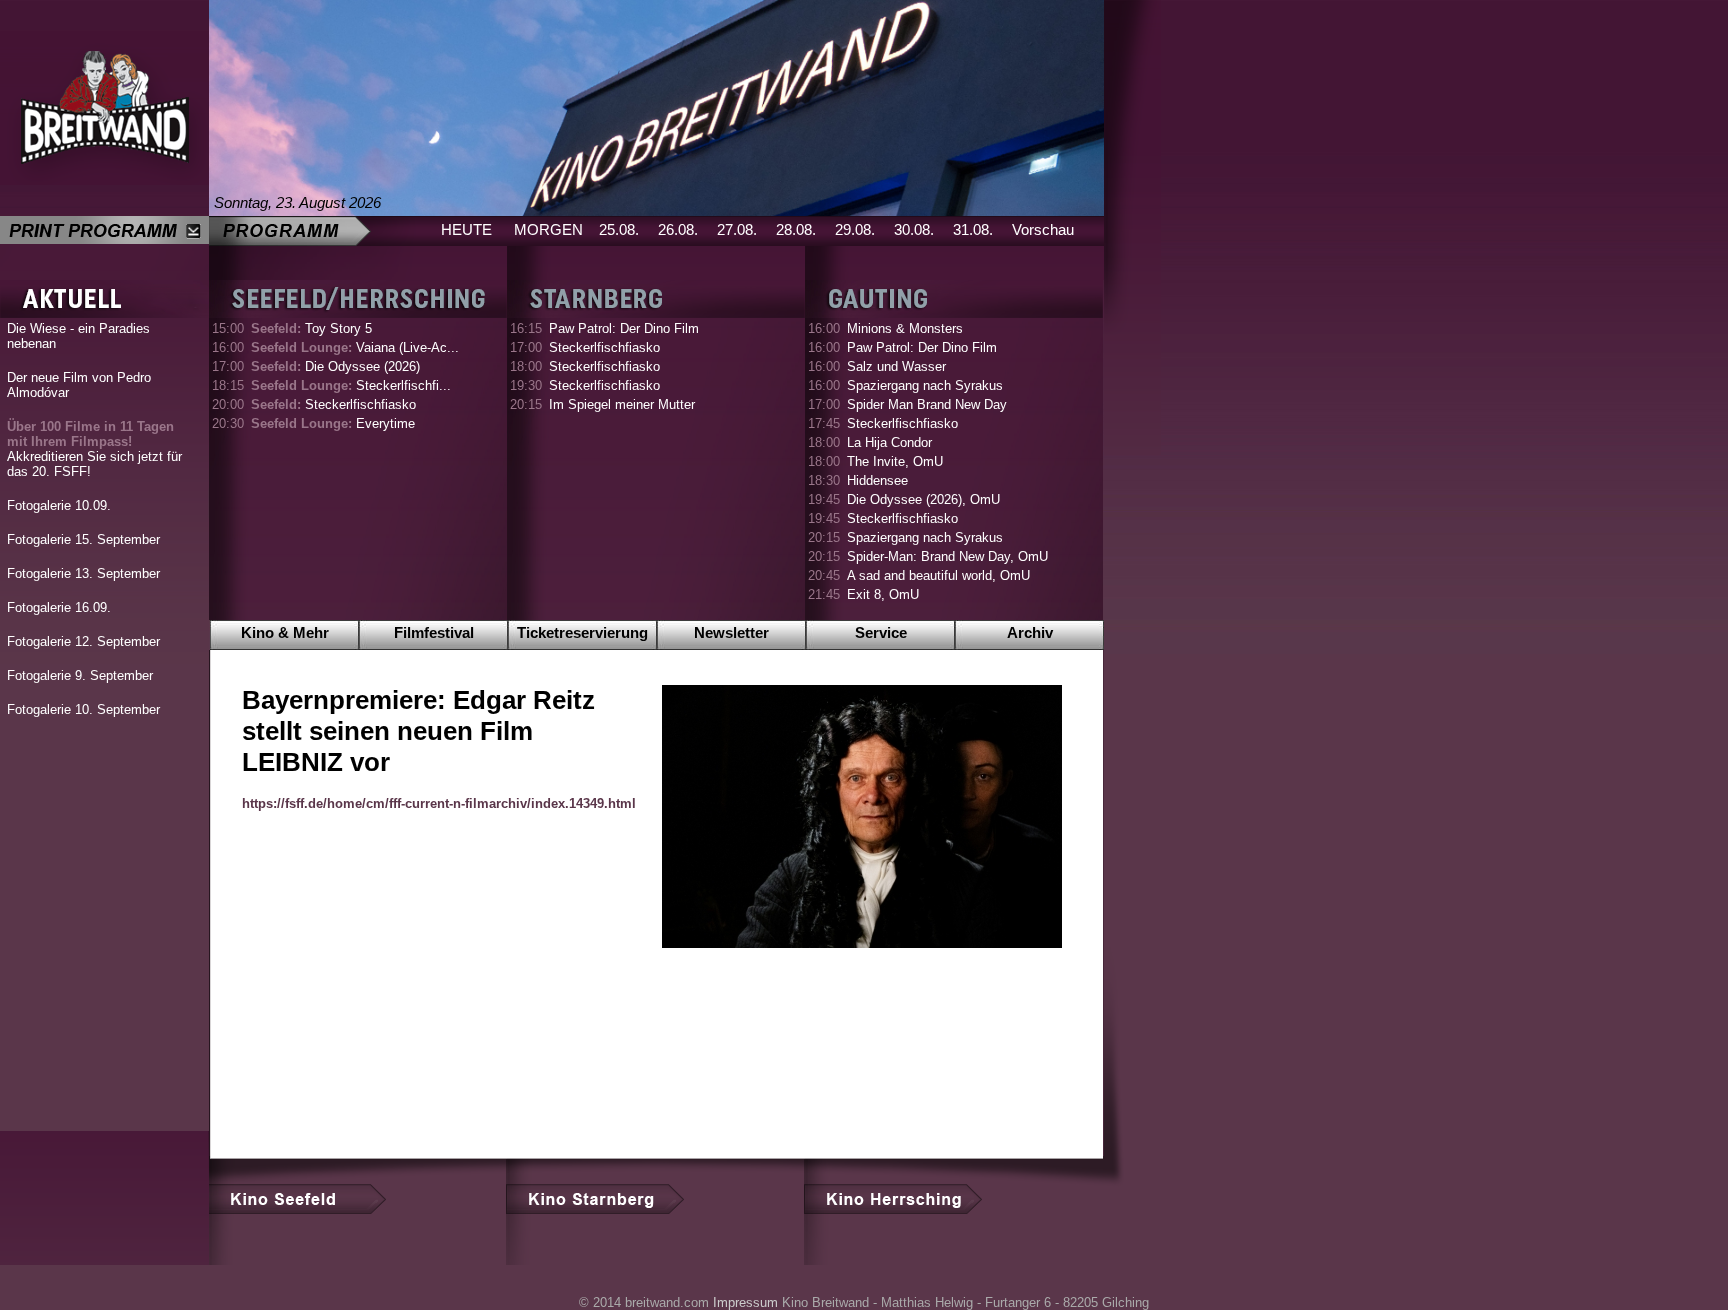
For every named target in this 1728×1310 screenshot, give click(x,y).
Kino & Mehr (285, 632)
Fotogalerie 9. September (80, 675)
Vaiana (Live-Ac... (355, 347)
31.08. (973, 229)
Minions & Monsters (905, 328)
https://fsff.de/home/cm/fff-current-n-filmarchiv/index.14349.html (439, 803)
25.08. (619, 229)
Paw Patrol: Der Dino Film (624, 328)
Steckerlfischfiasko (333, 404)
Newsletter (731, 632)
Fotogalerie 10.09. (59, 505)
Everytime (333, 423)
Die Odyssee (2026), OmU (923, 499)
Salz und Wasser (896, 366)
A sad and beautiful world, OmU (938, 575)
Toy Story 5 (311, 328)
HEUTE (466, 229)
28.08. (796, 229)
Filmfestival (434, 632)
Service (881, 632)
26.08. (678, 229)
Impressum (745, 1302)
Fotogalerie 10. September (83, 709)
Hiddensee (877, 480)
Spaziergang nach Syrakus (925, 385)
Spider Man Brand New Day (927, 404)
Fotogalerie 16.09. (59, 607)
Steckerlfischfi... (351, 385)
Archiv (1030, 632)
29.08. (855, 229)
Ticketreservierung (582, 632)
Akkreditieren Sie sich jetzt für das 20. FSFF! (94, 449)
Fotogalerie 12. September (83, 641)
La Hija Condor (889, 442)
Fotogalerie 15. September (83, 539)
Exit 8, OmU (883, 594)
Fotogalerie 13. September (83, 573)
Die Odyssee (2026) (335, 366)
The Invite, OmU (895, 461)
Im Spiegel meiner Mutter (622, 404)
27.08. (737, 229)
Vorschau (1043, 229)
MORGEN (548, 229)
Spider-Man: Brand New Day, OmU (947, 556)
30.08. (914, 229)
